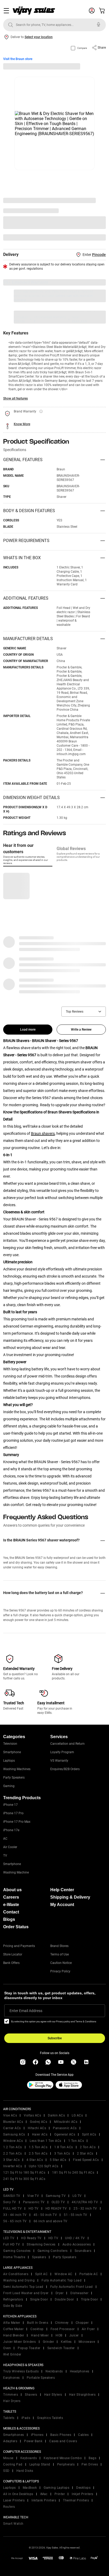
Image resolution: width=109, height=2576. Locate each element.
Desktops (83, 2488)
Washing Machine (16, 1872)
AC (5, 1839)
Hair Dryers (12, 2401)
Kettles (66, 2342)
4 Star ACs (35, 2160)
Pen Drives (90, 2464)
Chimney (62, 2323)
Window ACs (13, 2141)
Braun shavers (43, 1133)
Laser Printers (14, 2500)
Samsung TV (56, 2196)
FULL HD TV (12, 2208)
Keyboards (29, 2458)
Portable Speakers (41, 2378)
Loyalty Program (62, 1752)
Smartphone (12, 1752)
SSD (6, 2471)
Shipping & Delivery (70, 1897)
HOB (59, 2335)
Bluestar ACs (13, 2122)
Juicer (74, 2335)
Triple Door (90, 2299)
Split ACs (89, 2134)
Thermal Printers (76, 2500)
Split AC (41, 2274)
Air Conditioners (16, 2274)
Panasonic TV (34, 2202)
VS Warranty (59, 1761)
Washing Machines (17, 1769)
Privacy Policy (60, 1971)
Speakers (39, 2257)
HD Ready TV (31, 2238)
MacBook (30, 2488)
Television (10, 1744)
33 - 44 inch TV (15, 2215)
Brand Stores (59, 1946)
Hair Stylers (53, 2395)
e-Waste (11, 1905)
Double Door (64, 2299)
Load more (28, 1030)
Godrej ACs (38, 2122)
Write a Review (81, 1030)
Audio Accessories (77, 2244)
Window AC (63, 2274)
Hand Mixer (40, 2335)
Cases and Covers (63, 2441)
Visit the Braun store (18, 59)
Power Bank (33, 2441)
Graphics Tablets (50, 2418)
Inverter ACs (13, 2166)
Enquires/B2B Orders (65, 1769)
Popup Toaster (29, 2348)
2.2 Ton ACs (13, 2153)
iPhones (37, 2435)
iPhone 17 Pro (13, 1813)
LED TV (9, 2238)
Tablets (9, 2418)
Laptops (9, 1761)
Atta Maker (12, 2323)
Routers (9, 2507)
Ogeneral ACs (65, 2134)
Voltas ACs (32, 2115)
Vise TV (33, 2196)
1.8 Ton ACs (64, 2147)
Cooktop (37, 2329)
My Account (62, 1905)
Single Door (39, 2299)
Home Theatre (14, 2257)
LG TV (77, 2196)
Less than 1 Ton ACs (46, 2141)
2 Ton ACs (88, 2147)
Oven (7, 2348)
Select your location (39, 37)
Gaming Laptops (56, 2488)
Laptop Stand (40, 2464)
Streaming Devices (41, 2244)
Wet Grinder (12, 2354)
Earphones (12, 2378)
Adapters (10, 2441)
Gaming (9, 1786)
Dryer (60, 2293)
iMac (44, 2494)
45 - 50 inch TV (45, 2215)
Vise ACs (10, 2115)
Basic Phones (61, 2435)
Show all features (15, 398)
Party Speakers (14, 1778)
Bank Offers (11, 1963)
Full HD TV (12, 2244)
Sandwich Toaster (61, 2348)
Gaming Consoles (17, 2251)
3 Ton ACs (62, 2153)
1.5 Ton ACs (38, 2147)
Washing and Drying (19, 2280)
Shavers (31, 2395)
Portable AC (89, 2274)
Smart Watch (13, 2524)
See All (98, 237)
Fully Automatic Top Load (62, 2280)
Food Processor (63, 2329)
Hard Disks (25, 2471)
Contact (11, 1912)
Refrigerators (13, 2299)
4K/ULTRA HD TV (85, 2202)
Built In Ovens (38, 2323)
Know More (22, 424)
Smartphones (14, 2435)
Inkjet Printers (83, 2494)
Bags (92, 2458)
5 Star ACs (58, 2160)
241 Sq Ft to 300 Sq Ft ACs (24, 2179)
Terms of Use (60, 1954)
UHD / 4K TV (75, 2238)
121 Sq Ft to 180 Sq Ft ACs (24, 2173)
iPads (26, 2418)
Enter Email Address (26, 2011)
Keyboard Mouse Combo (63, 2458)
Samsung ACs (14, 2134)
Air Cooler (10, 1847)
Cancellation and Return (67, 1744)
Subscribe (55, 2038)
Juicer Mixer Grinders (20, 2342)
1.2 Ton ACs (13, 2147)
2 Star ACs (85, 2153)
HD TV (34, 2208)
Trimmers (11, 2395)
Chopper (82, 2323)
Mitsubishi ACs (66, 2122)
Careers (11, 1897)
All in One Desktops (18, 2494)
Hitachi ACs (37, 2128)
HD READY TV (56, 2208)
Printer (60, 2494)
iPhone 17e (11, 1830)
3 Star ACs (11, 2160)
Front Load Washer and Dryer (26, 2293)
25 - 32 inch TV (85, 2208)
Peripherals (66, 2464)
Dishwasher (79, 2293)
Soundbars (83, 2251)
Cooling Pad (13, 2464)
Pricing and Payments (19, 1946)
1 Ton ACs (76, 2141)
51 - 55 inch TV (76, 2215)
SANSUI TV (12, 2196)
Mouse (8, 2458)
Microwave (87, 2342)
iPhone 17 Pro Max (17, 1822)
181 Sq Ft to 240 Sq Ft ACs (73, 2173)
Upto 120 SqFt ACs (44, 2166)
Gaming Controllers (53, 2251)
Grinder (49, 2342)
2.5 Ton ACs (38, 2153)
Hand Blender (14, 2335)
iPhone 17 (10, 1805)
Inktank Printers (44, 2500)
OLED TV (58, 2202)
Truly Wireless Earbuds (21, 2371)
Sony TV (10, 2202)
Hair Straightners (82, 2395)
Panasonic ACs (65, 2128)
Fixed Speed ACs (86, 2160)
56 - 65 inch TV (15, 2221)
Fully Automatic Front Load (72, 2287)
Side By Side (13, 2306)
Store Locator (13, 1954)
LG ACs (77, 2115)
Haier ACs (40, 2134)
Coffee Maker (13, 2329)
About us (12, 1890)
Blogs (9, 1919)
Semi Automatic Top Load (23, 2287)
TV (5, 1856)
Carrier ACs (12, 2128)
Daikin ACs (56, 2115)
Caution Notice (61, 1963)
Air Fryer (88, 2329)
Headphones (80, 2371)
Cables (83, 2435)
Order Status (16, 1927)
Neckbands (54, 2371)
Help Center (62, 1890)
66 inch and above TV (51, 2221)
